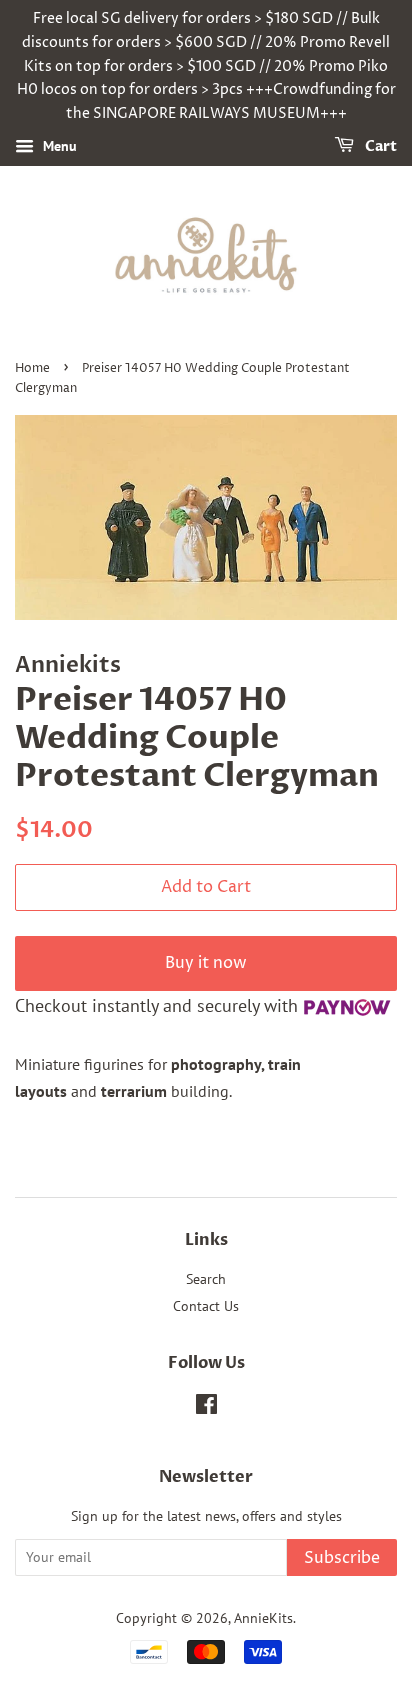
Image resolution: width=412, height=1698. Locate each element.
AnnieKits (263, 1618)
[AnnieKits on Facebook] (206, 1408)
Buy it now (206, 963)
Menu (58, 146)
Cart (379, 146)
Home (32, 368)
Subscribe (342, 1558)
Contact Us (206, 1306)
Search (206, 1279)
